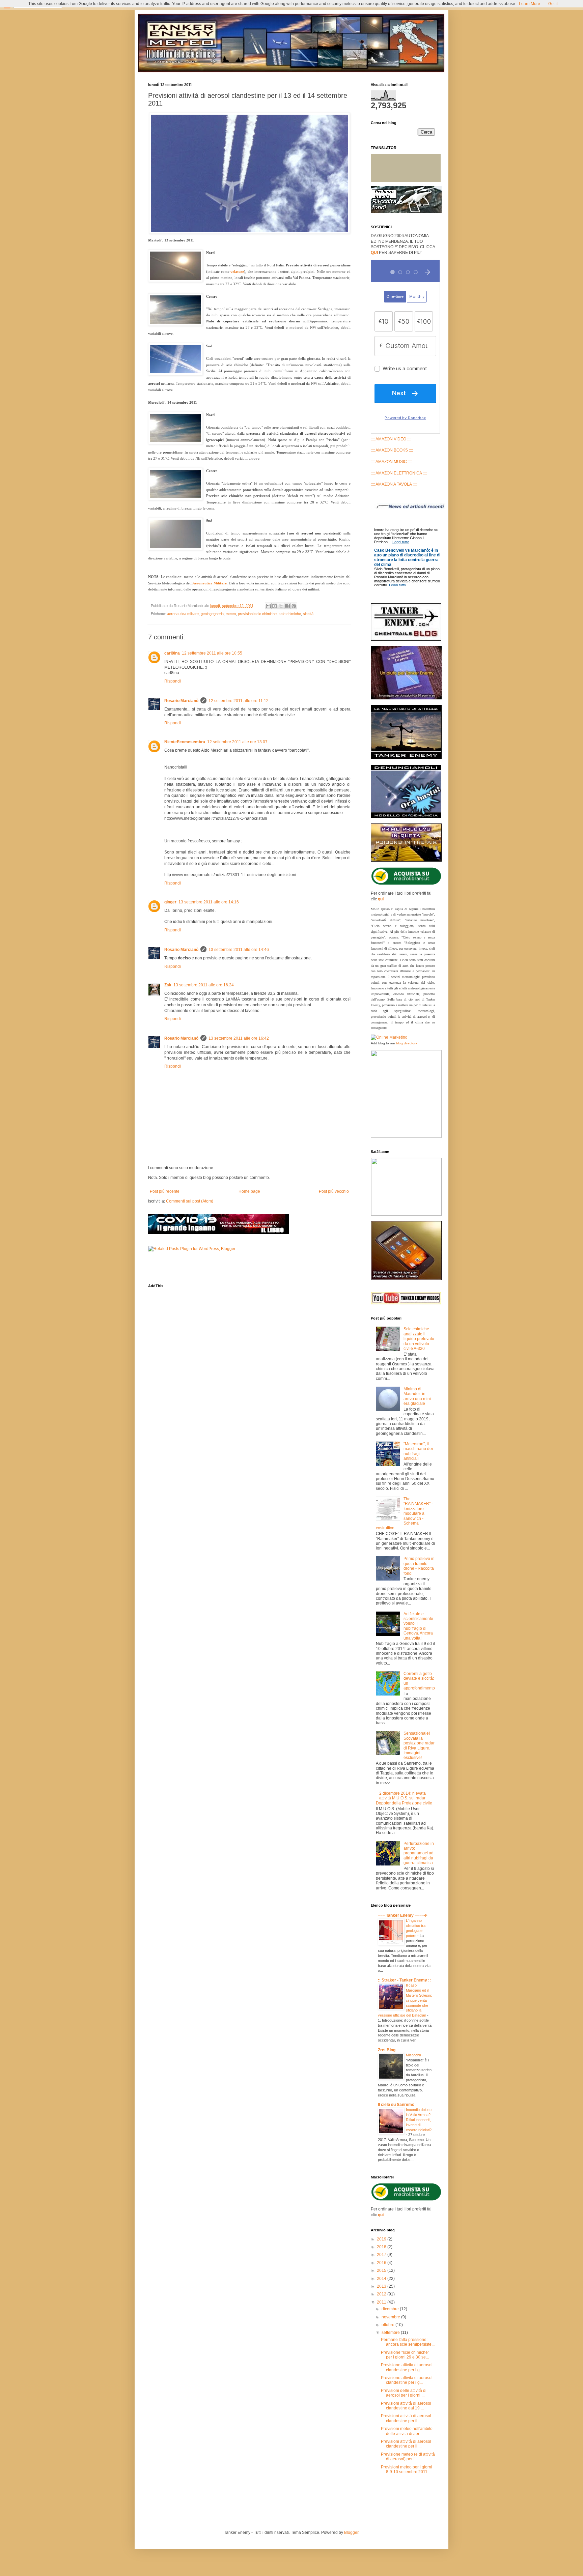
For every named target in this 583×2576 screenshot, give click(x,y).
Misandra (414, 2055)
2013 (382, 2286)
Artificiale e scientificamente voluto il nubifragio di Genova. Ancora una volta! (418, 1626)
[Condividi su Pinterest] (294, 606)
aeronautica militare (183, 614)
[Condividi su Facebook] (287, 606)
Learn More (530, 4)
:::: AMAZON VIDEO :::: (391, 439)
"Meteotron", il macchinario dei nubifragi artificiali (418, 1451)
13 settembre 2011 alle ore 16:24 (204, 985)
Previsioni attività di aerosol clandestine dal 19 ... (406, 2406)
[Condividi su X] (281, 606)
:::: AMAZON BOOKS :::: (392, 450)
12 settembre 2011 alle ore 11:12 (239, 701)
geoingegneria (212, 614)
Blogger (351, 2532)
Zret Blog (387, 2050)
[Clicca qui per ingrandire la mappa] (406, 1214)
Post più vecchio (334, 1191)
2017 (382, 2255)
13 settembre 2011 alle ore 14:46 (239, 950)
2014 (382, 2279)
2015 (382, 2270)
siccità (308, 614)
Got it (553, 4)
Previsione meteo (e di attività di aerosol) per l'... (408, 2457)
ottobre (388, 2325)
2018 (382, 2247)
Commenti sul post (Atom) (190, 1201)
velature (237, 271)
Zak (168, 985)
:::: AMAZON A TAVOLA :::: (394, 484)
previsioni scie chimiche (257, 614)
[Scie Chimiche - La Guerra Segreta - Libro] (406, 1136)
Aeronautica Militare (210, 583)
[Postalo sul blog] (275, 606)
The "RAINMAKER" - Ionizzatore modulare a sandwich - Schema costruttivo (404, 1513)
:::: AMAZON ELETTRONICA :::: (399, 473)
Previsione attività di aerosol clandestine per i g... (407, 2367)
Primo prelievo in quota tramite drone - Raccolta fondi (419, 1566)
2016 (382, 2263)
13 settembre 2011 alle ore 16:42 (239, 1038)
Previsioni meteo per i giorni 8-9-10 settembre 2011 (407, 2469)
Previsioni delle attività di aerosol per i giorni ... (404, 2393)
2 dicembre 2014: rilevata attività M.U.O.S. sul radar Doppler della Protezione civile (404, 1798)
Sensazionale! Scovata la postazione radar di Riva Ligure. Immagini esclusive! (419, 1745)
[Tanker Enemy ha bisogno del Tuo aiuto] (406, 698)
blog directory (407, 1043)
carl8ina (172, 653)
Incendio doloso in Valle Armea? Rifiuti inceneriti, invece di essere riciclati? (419, 2120)
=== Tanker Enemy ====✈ (403, 1915)
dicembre (391, 2309)
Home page (249, 1191)
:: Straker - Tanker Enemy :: (404, 1980)
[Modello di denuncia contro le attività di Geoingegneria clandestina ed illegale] (406, 817)
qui (381, 899)
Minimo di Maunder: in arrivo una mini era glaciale (417, 1396)
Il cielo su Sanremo (396, 2105)
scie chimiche (290, 614)
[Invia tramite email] (268, 606)
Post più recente (165, 1191)
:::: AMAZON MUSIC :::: (391, 462)
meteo (231, 614)
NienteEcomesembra (185, 742)
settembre (391, 2333)
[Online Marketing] (389, 1037)
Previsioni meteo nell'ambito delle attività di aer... (407, 2431)
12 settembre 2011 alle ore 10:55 (212, 653)
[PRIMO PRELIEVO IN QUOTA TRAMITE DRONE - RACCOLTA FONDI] (406, 212)
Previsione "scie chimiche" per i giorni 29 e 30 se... (405, 2355)
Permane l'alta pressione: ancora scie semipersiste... (408, 2342)
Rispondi (173, 681)
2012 (382, 2294)
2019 (382, 2239)
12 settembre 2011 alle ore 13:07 (237, 742)
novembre (391, 2317)
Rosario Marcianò (181, 701)
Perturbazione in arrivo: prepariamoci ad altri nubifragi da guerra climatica (419, 1853)
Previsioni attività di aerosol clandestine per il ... (406, 2418)
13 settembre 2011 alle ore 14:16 (209, 902)
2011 (382, 2302)
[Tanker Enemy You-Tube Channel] (406, 1303)
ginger (170, 902)
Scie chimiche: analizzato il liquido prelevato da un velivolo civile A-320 (419, 1339)
